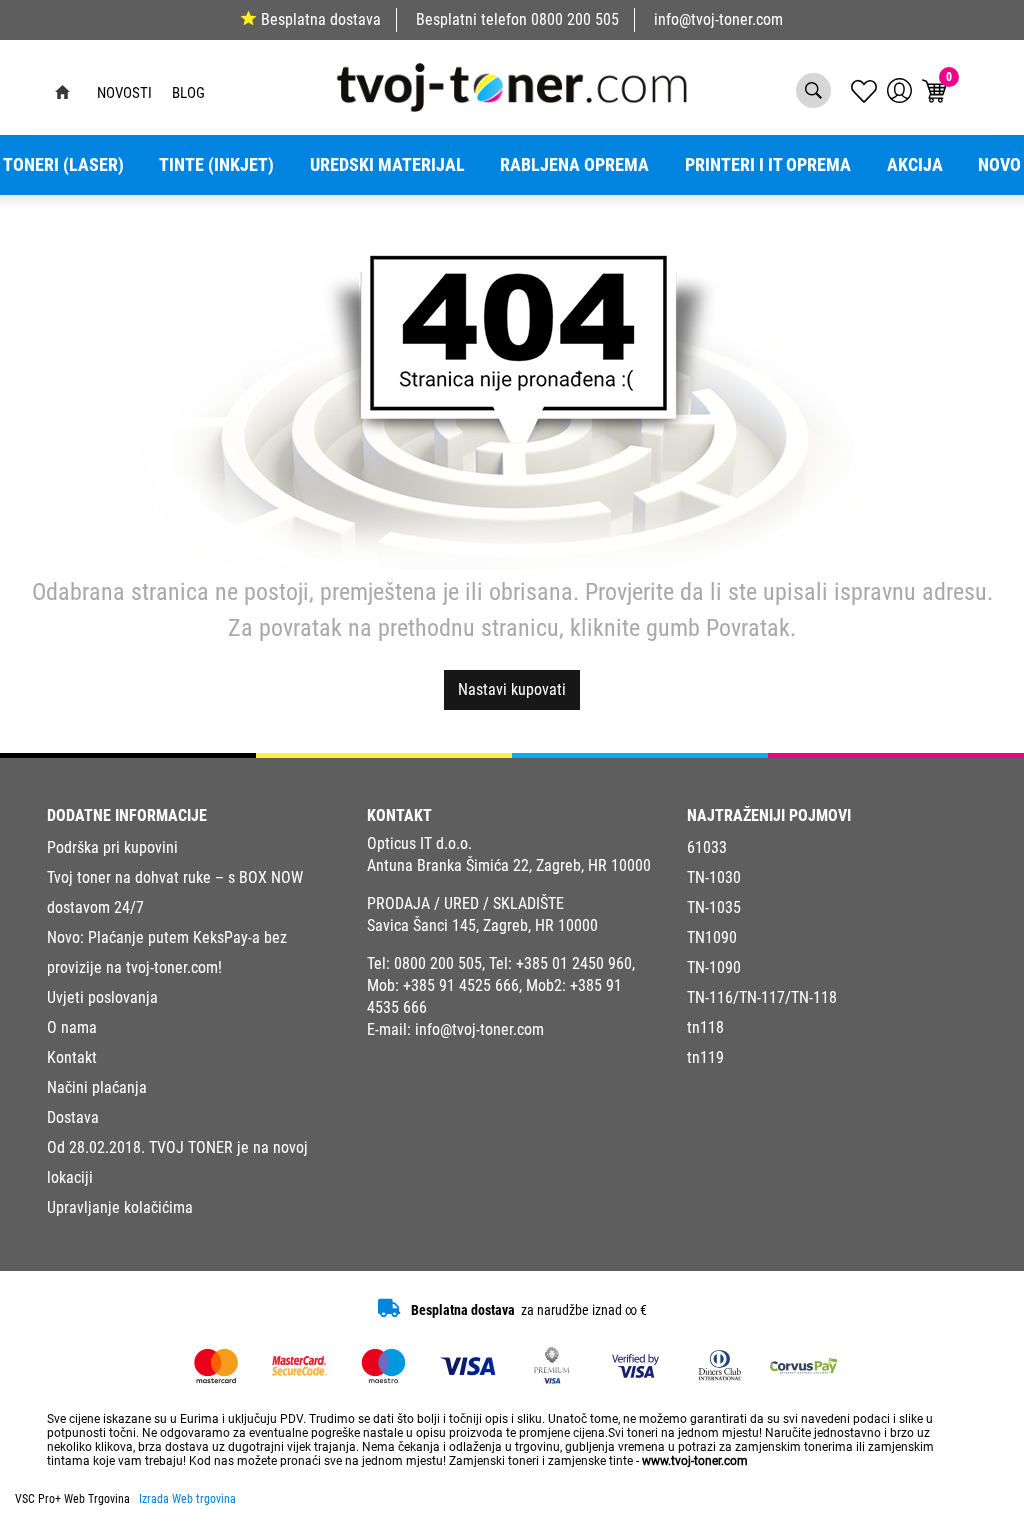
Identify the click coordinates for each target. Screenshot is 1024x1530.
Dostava (73, 1117)
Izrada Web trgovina (187, 1499)
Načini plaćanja (97, 1087)
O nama (72, 1027)
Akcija (915, 165)
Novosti (124, 93)
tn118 (705, 1027)
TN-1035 (714, 907)
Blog (188, 93)
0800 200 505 (575, 19)
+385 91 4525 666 (461, 985)
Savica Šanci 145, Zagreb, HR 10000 (482, 925)
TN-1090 (714, 967)
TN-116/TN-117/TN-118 (762, 997)
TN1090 (712, 937)
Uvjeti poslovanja (102, 997)
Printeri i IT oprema (768, 165)
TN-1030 (714, 877)
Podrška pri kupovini (112, 847)
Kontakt (72, 1057)
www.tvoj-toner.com (695, 1461)
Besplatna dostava (321, 19)
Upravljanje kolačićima (120, 1207)
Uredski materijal (387, 165)
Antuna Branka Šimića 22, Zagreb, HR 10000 (509, 865)
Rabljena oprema (574, 165)
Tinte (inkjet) (216, 165)
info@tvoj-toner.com (718, 19)
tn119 (705, 1057)
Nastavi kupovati (512, 689)
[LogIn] (899, 90)
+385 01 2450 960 (574, 963)
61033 (707, 847)
